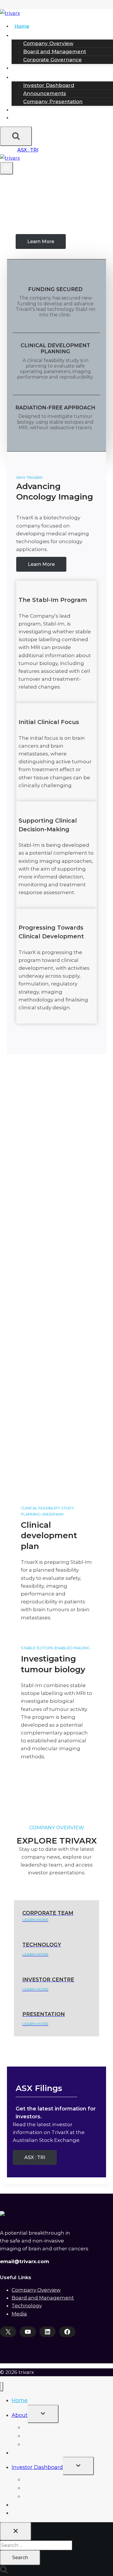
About (20, 2415)
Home (22, 26)
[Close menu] (2, 2387)
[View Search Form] (16, 136)
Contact (24, 118)
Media (22, 110)
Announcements (45, 93)
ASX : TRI (28, 150)
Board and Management (55, 51)
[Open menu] (7, 168)
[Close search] (16, 2531)
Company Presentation (53, 101)
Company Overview (48, 43)
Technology (28, 68)
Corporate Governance (52, 60)
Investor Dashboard (49, 85)
